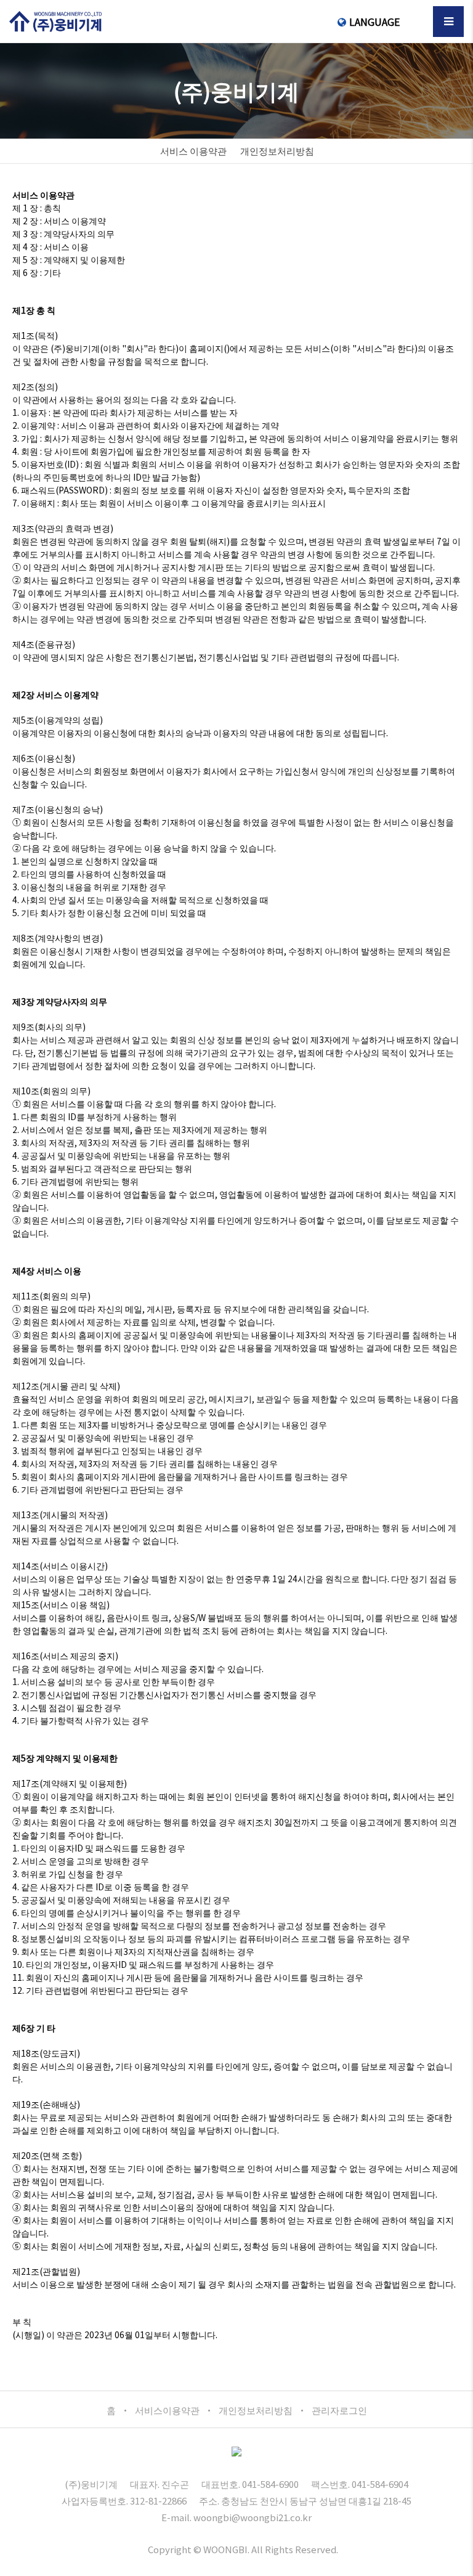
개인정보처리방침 (256, 2410)
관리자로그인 (339, 2410)
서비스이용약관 (167, 2410)
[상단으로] (458, 2561)
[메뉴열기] (448, 22)
